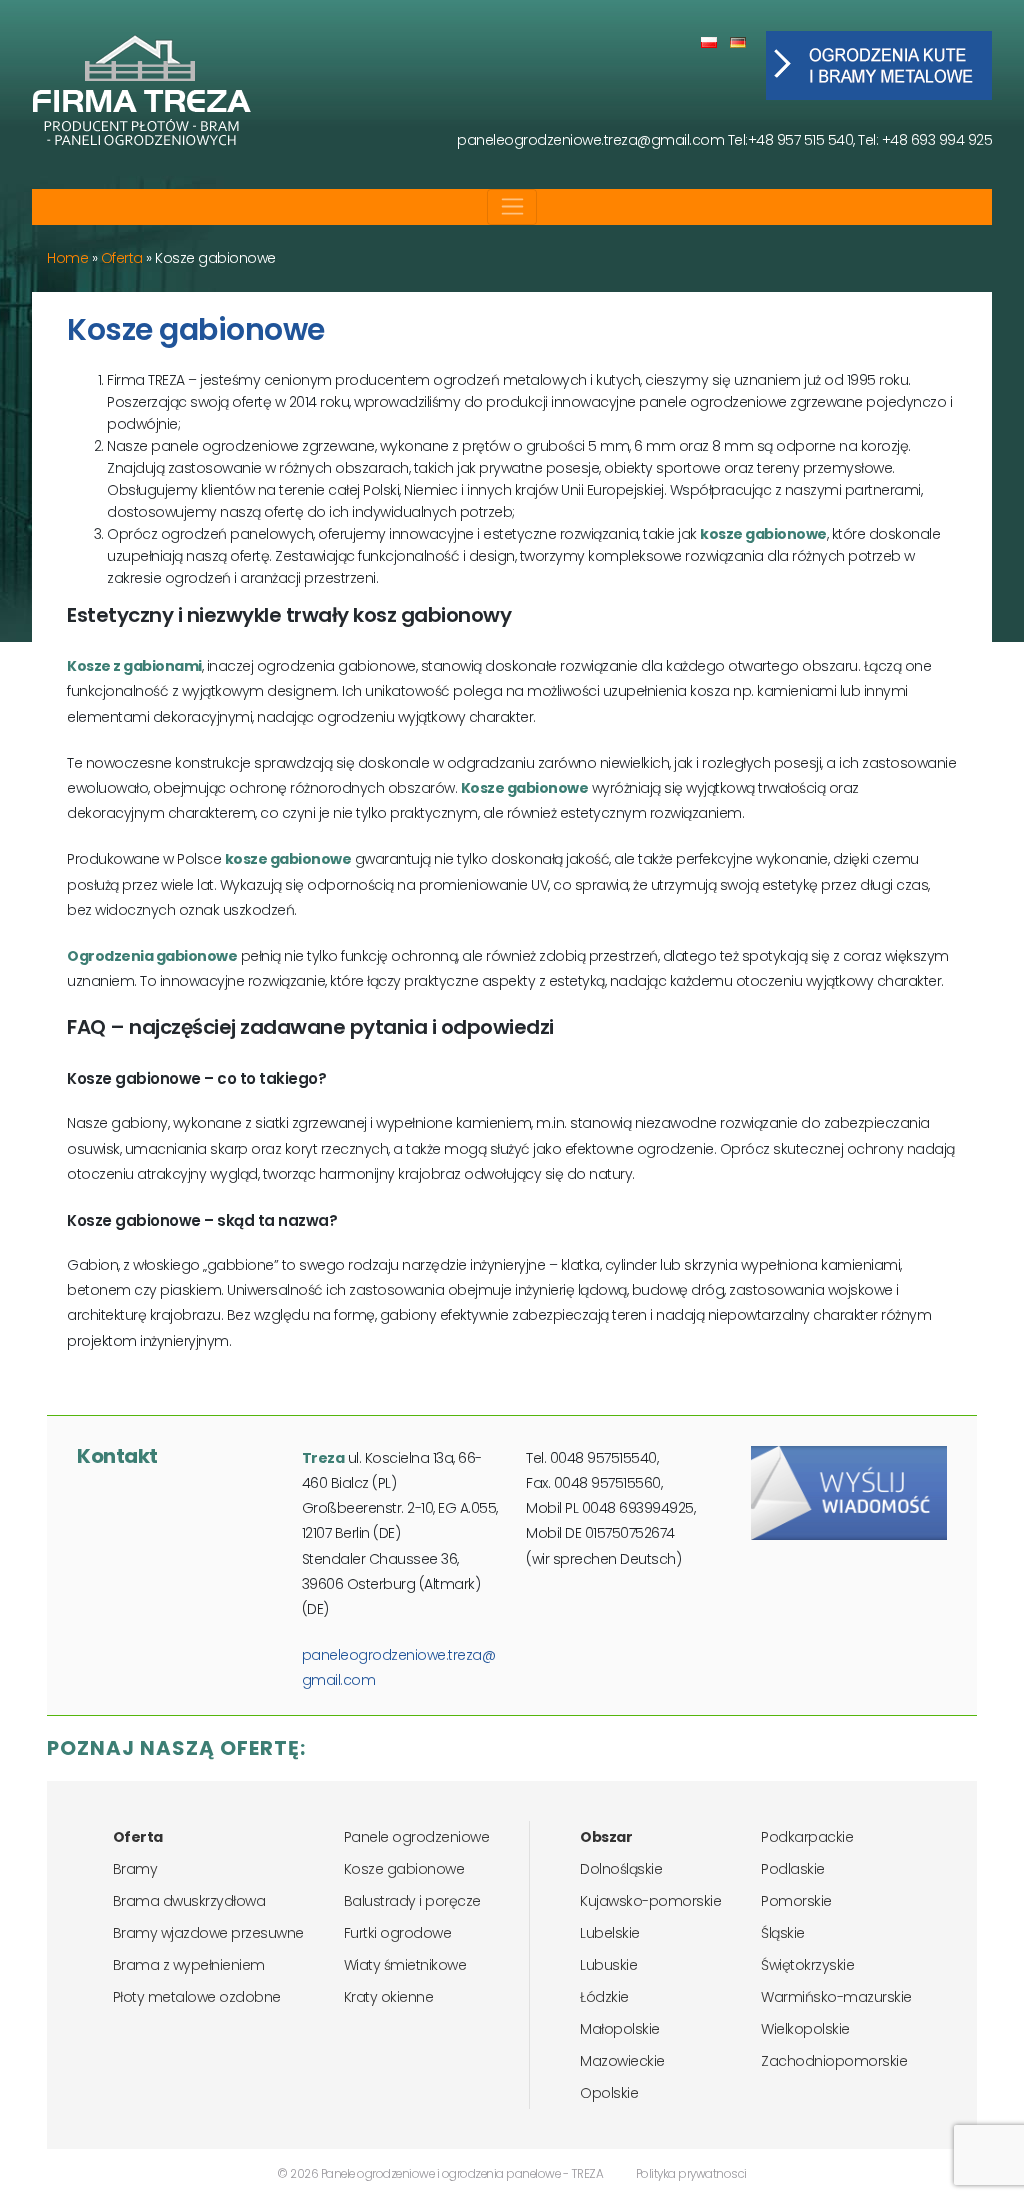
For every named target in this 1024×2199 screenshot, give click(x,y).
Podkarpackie (807, 1837)
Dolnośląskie (621, 1869)
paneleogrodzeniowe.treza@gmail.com (590, 140)
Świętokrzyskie (807, 1965)
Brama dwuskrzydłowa (189, 1901)
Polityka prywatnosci (691, 2174)
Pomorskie (796, 1901)
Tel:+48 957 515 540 (791, 140)
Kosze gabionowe (404, 1869)
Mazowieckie (622, 2061)
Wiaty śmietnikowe (405, 1965)
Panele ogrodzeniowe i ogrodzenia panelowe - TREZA (462, 2174)
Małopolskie (620, 2029)
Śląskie (783, 1933)
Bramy (135, 1869)
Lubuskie (608, 1965)
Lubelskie (610, 1933)
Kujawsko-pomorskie (650, 1901)
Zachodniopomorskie (834, 2061)
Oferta (122, 258)
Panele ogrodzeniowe (417, 1837)
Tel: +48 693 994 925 (925, 140)
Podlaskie (793, 1869)
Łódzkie (604, 1997)
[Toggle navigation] (512, 207)
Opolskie (609, 2093)
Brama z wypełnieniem (189, 1965)
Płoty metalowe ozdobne (197, 1997)
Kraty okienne (389, 1997)
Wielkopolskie (805, 2029)
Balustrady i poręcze (412, 1901)
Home (67, 258)
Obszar (606, 1837)
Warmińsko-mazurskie (836, 1997)
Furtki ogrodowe (398, 1933)
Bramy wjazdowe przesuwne (208, 1933)
